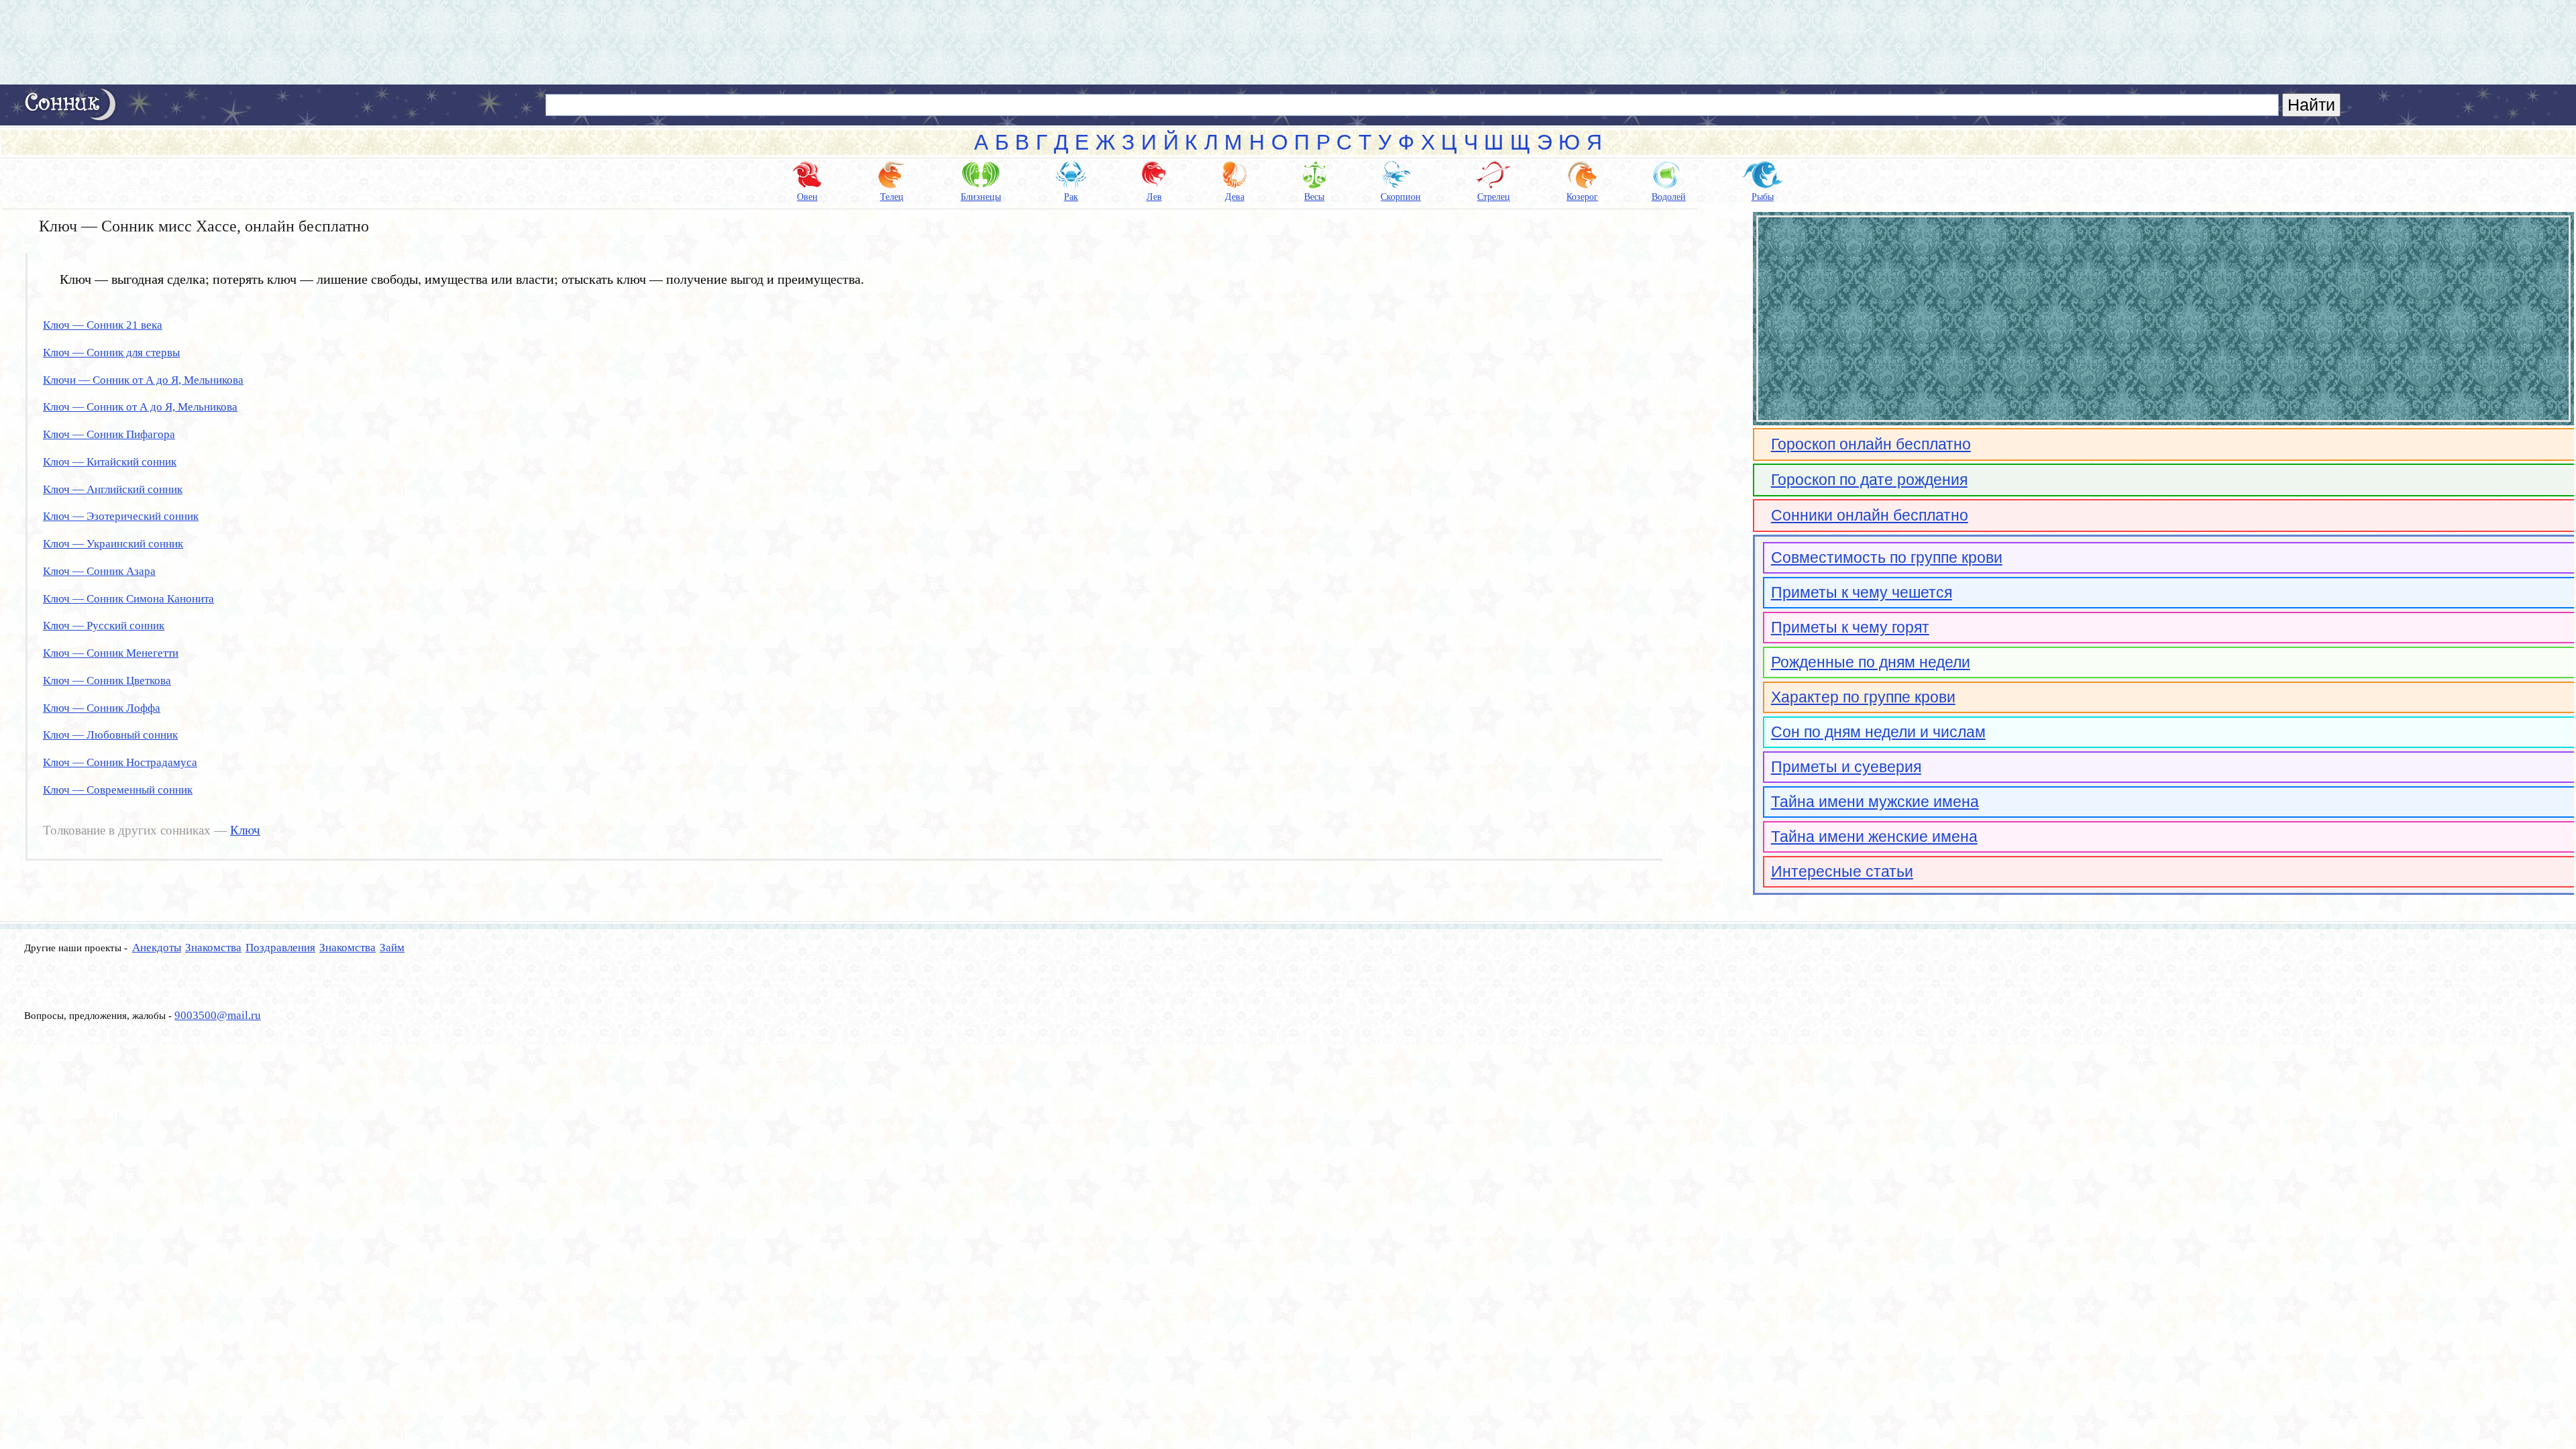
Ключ (245, 830)
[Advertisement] (1288, 42)
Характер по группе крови (1863, 697)
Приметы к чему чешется (1862, 592)
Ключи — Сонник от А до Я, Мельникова (143, 380)
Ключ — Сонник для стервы (111, 353)
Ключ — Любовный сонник (110, 735)
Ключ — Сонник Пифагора (109, 434)
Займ (392, 948)
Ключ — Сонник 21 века (103, 325)
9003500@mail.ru (218, 1015)
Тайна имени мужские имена (1875, 802)
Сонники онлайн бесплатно (1870, 515)
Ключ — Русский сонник (104, 626)
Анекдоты (157, 948)
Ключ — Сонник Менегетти (111, 653)
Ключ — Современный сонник (118, 790)
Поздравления (280, 948)
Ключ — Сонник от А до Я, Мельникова (140, 407)
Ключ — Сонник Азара (99, 571)
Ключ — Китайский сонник (110, 462)
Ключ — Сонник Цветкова (107, 681)
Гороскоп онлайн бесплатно (1871, 444)
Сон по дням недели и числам (1878, 732)
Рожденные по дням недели (1871, 662)
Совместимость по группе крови (1887, 557)
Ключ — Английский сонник (113, 489)
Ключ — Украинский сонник (113, 544)
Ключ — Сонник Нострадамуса (120, 762)
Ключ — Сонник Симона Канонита (128, 599)
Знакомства (213, 948)
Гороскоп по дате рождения (1869, 480)
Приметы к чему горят (1850, 627)
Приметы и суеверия (1846, 767)
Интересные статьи (1842, 871)
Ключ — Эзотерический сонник (121, 516)
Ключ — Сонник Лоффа (102, 708)
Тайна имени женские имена (1874, 837)
